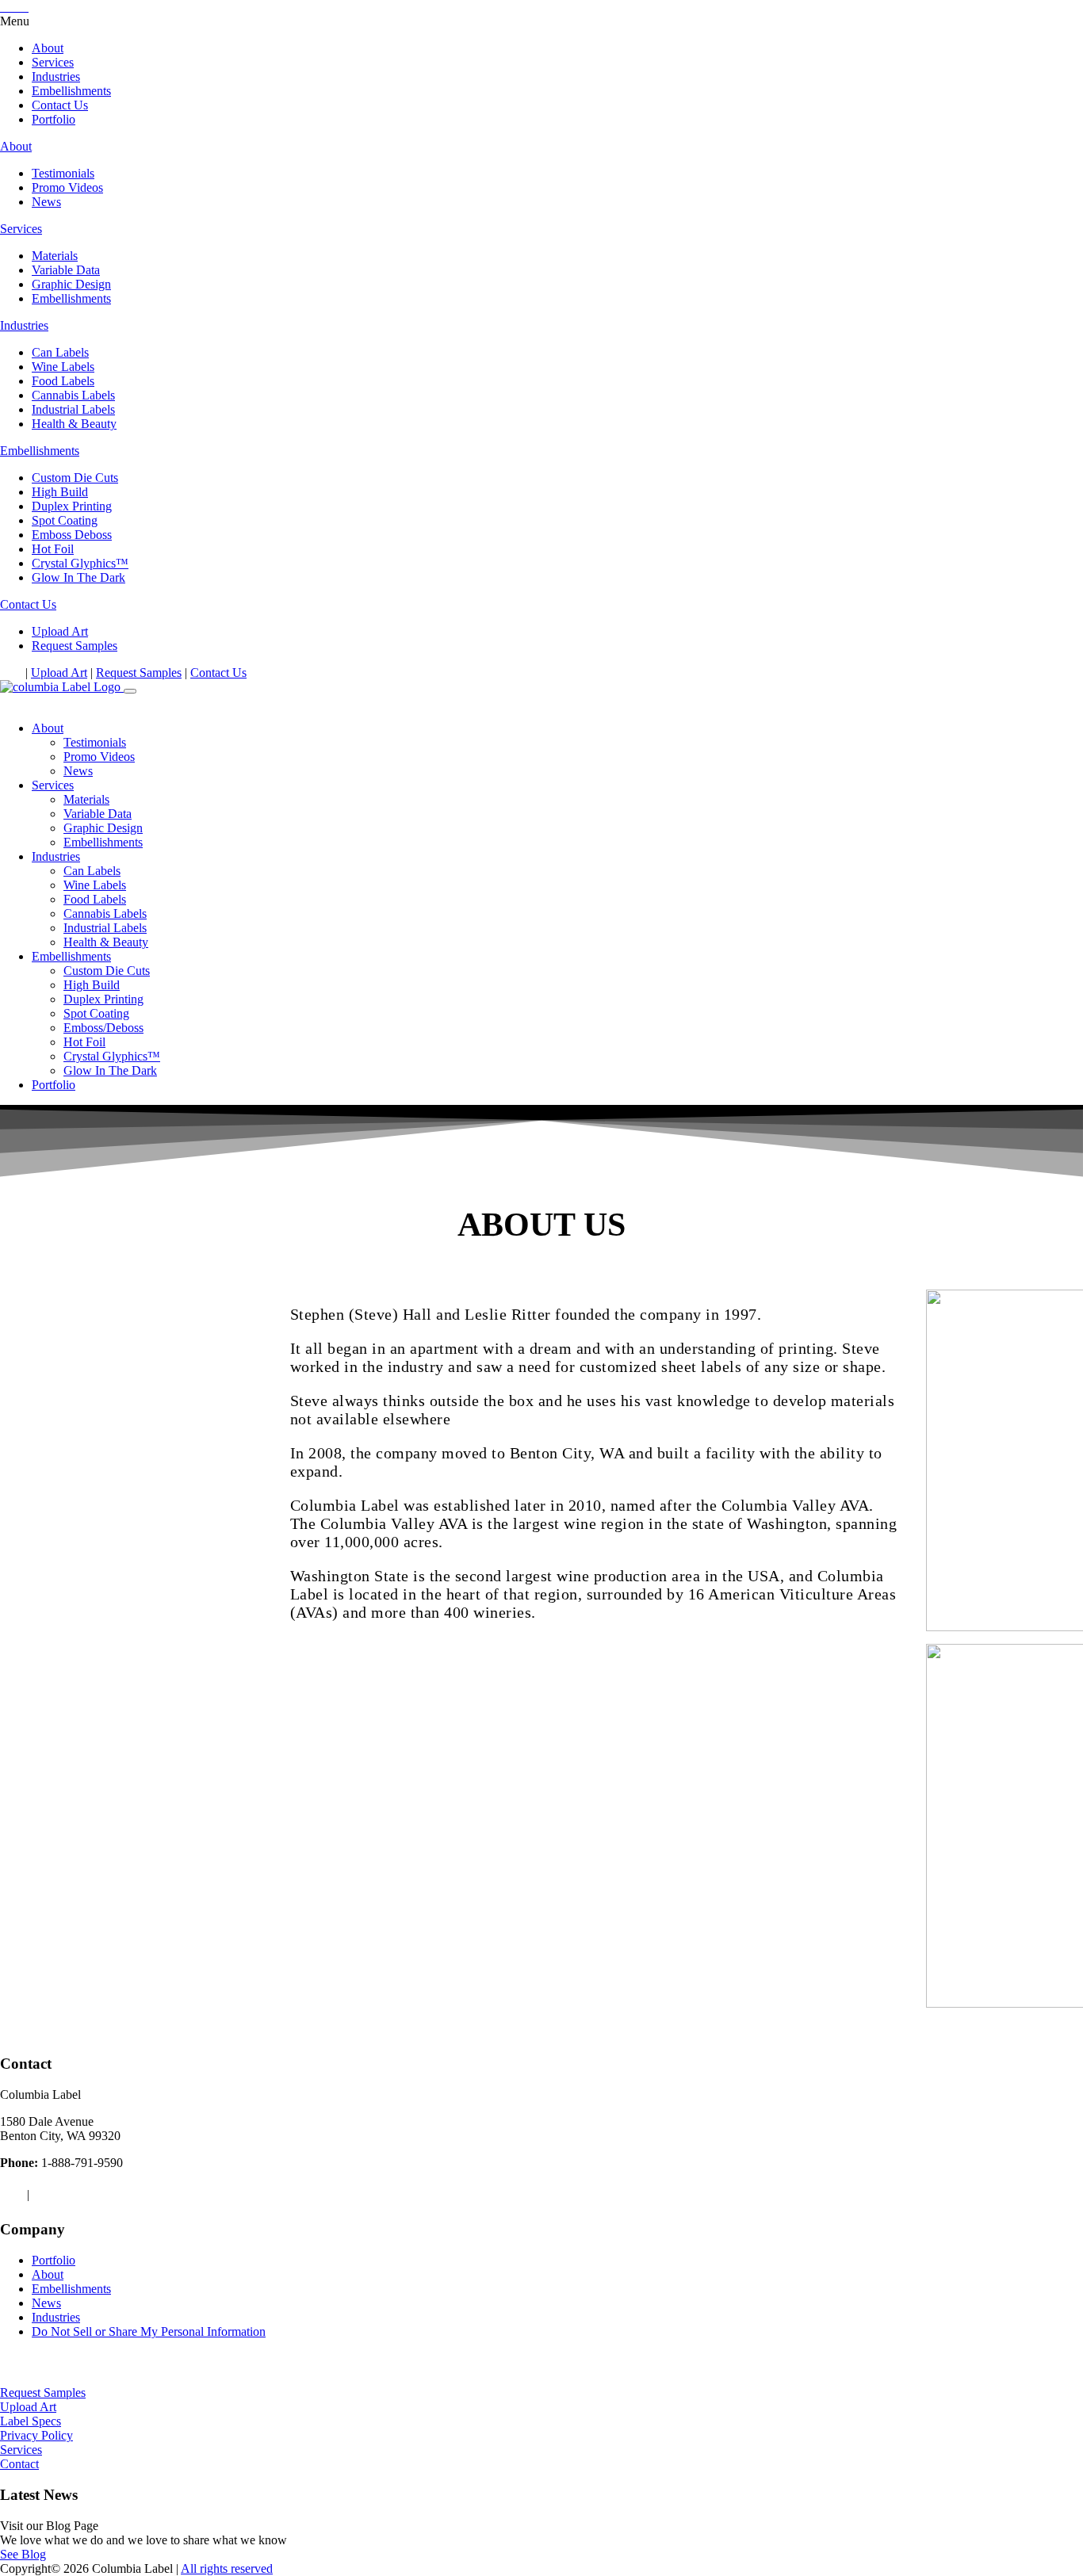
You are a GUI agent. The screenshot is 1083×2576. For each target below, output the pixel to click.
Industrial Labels (73, 409)
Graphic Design (71, 284)
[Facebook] (5, 673)
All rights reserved (227, 2568)
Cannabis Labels (73, 395)
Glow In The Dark (78, 577)
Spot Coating (65, 520)
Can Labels (60, 352)
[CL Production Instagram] (17, 673)
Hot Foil (53, 549)
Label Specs (31, 2421)
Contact (19, 2464)
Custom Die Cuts (75, 478)
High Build (60, 492)
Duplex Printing (72, 506)
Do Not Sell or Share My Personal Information (149, 2331)
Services (53, 62)
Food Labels (63, 381)
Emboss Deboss (72, 535)
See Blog (23, 2554)
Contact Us (60, 105)
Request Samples (75, 646)
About (48, 48)
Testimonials (63, 173)
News (46, 202)
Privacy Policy (36, 2435)
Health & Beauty (74, 424)
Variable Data (66, 270)
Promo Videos (67, 187)
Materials (55, 256)
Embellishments (71, 91)
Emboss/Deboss (103, 1028)
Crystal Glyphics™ (80, 563)
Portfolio (54, 119)
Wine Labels (63, 367)
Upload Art (60, 631)
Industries (56, 76)
